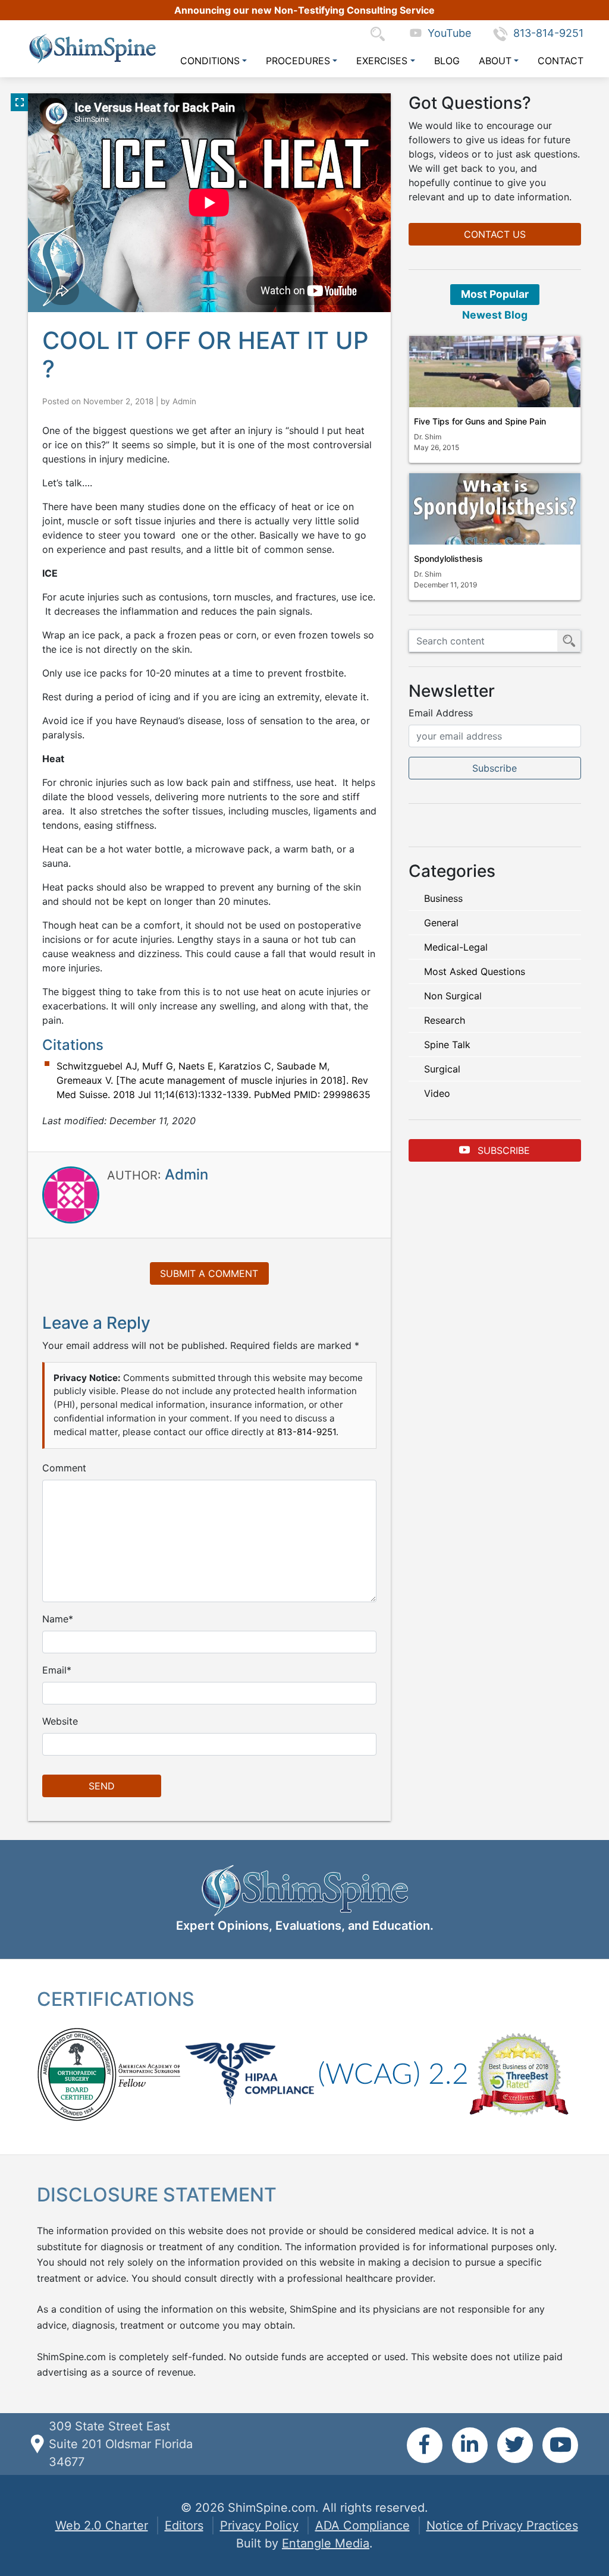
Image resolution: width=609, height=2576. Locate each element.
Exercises (382, 61)
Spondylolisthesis (448, 559)
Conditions (210, 61)
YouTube (446, 33)
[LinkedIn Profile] (470, 2445)
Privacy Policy (259, 2525)
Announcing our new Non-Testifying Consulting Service (304, 10)
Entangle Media (326, 2543)
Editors (184, 2525)
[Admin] (71, 1194)
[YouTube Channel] (560, 2445)
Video (437, 1093)
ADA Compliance (362, 2525)
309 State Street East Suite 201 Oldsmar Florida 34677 (121, 2444)
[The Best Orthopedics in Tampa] (519, 2073)
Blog (447, 61)
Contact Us (495, 234)
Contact (561, 61)
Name (55, 1619)
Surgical (442, 1069)
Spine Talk (447, 1045)
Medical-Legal (456, 947)
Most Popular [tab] (495, 294)
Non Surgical (453, 996)
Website (60, 1721)
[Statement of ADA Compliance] (393, 2073)
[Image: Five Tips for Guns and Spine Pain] (495, 372)
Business (443, 898)
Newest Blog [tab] (495, 315)
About (495, 61)
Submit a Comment (209, 1273)
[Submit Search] (569, 641)
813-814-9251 (548, 33)
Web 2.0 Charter (102, 2525)
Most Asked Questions (475, 971)
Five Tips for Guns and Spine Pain (480, 421)
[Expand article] (20, 102)
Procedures (298, 61)
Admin (184, 401)
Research (445, 1020)
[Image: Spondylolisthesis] (495, 509)
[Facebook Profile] (425, 2445)
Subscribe (502, 1150)
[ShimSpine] (92, 48)
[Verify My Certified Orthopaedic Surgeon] (77, 2073)
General (441, 923)
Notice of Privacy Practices (502, 2525)
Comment (64, 1468)
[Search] (381, 33)
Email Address (441, 713)
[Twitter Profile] (515, 2445)
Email (54, 1670)
